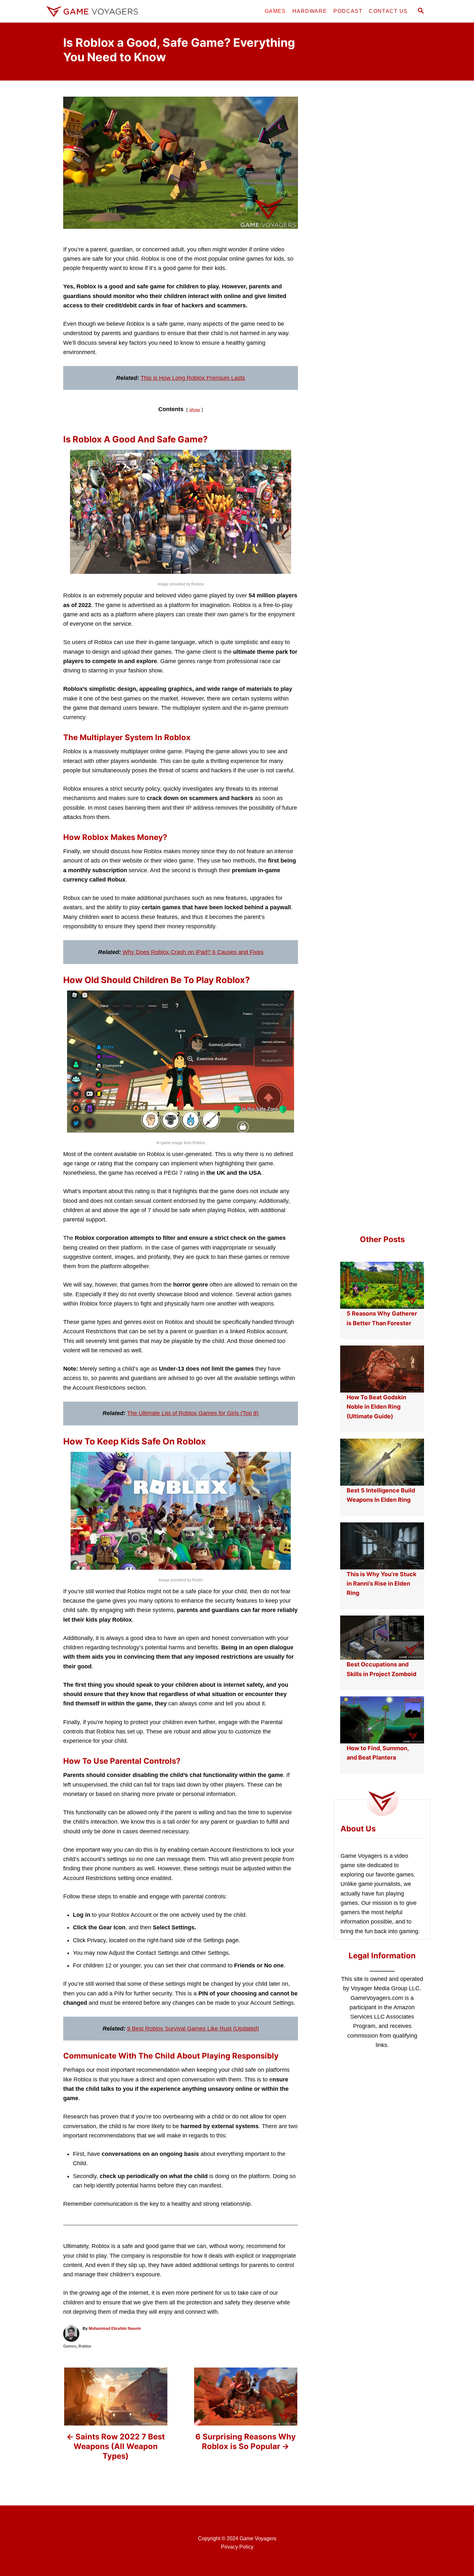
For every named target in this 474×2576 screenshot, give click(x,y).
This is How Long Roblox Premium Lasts (193, 378)
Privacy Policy (237, 2547)
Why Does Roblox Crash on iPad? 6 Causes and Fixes (193, 952)
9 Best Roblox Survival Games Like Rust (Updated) (193, 2029)
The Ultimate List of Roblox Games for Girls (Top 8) (193, 1413)
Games (70, 2346)
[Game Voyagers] (102, 11)
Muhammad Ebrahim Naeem (115, 2329)
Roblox (85, 2346)
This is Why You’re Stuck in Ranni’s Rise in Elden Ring (381, 1584)
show (195, 410)
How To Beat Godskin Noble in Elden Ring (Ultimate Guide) (376, 1407)
